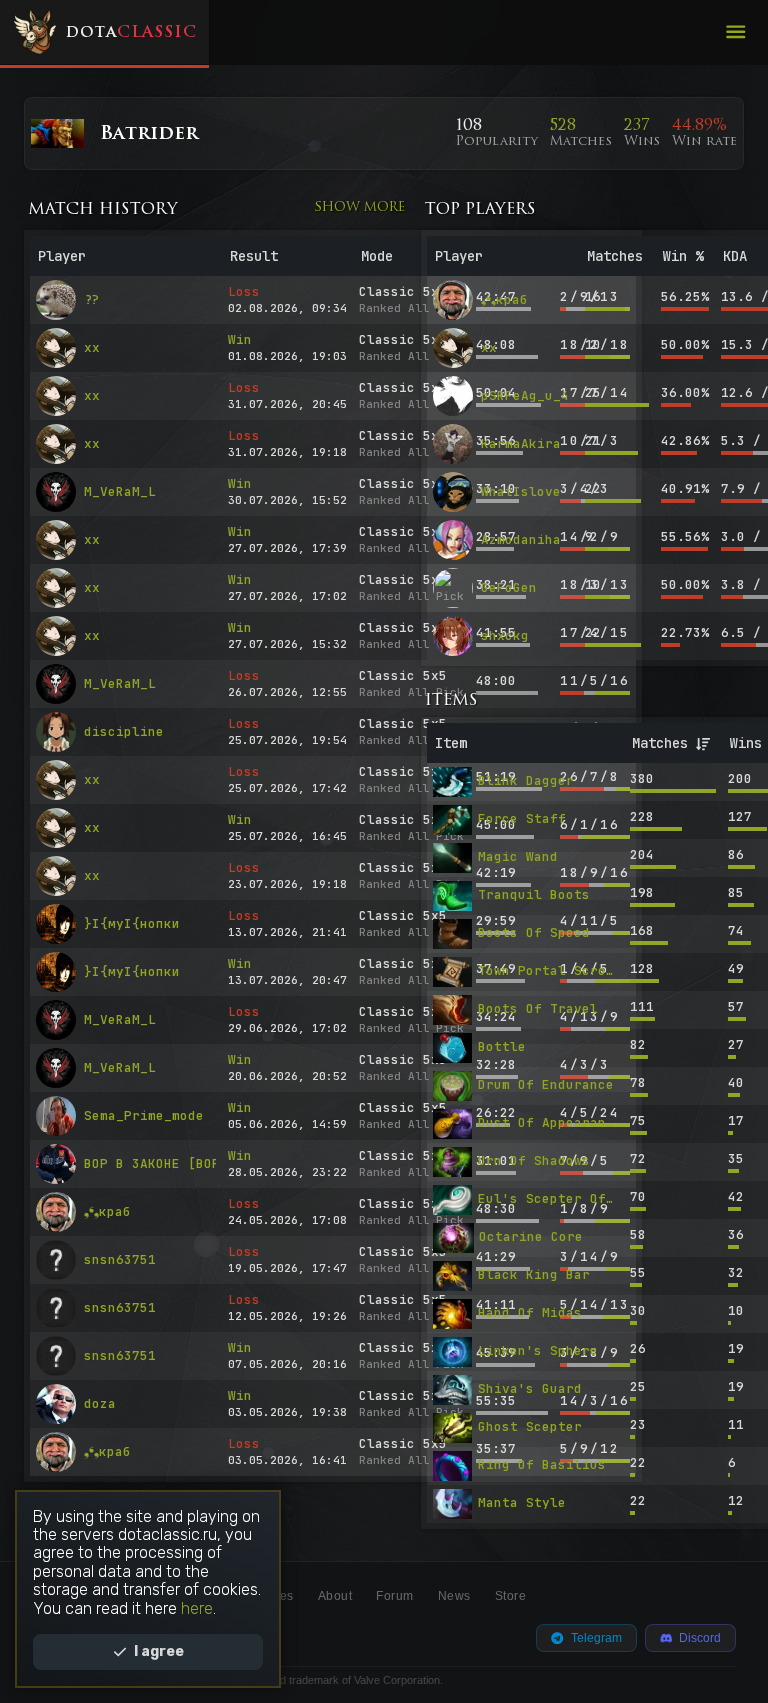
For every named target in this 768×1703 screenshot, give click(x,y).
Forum (395, 1596)
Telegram (596, 1638)
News (454, 1596)
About (335, 1596)
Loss (244, 292)
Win (240, 340)
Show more (359, 207)
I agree (159, 1651)
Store (511, 1596)
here (197, 1608)
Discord (700, 1638)
